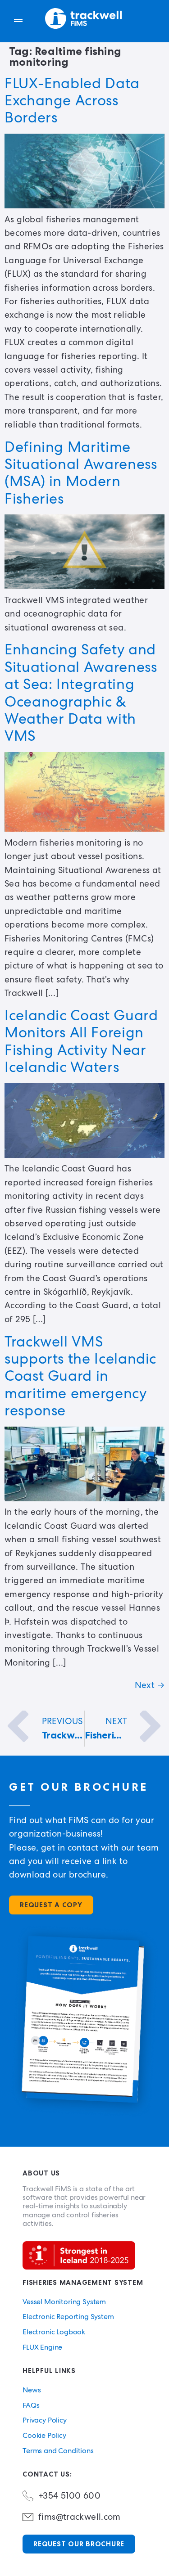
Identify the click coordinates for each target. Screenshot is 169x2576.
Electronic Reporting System (68, 2317)
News (32, 2390)
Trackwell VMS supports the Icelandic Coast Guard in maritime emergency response (80, 1376)
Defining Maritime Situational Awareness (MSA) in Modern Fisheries (81, 473)
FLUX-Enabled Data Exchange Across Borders (72, 101)
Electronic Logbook (54, 2332)
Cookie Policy (44, 2435)
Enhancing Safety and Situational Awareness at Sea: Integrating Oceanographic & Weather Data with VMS (81, 693)
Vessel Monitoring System (64, 2302)
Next (150, 1685)
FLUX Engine (42, 2347)
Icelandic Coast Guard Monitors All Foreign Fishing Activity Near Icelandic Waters (81, 1041)
